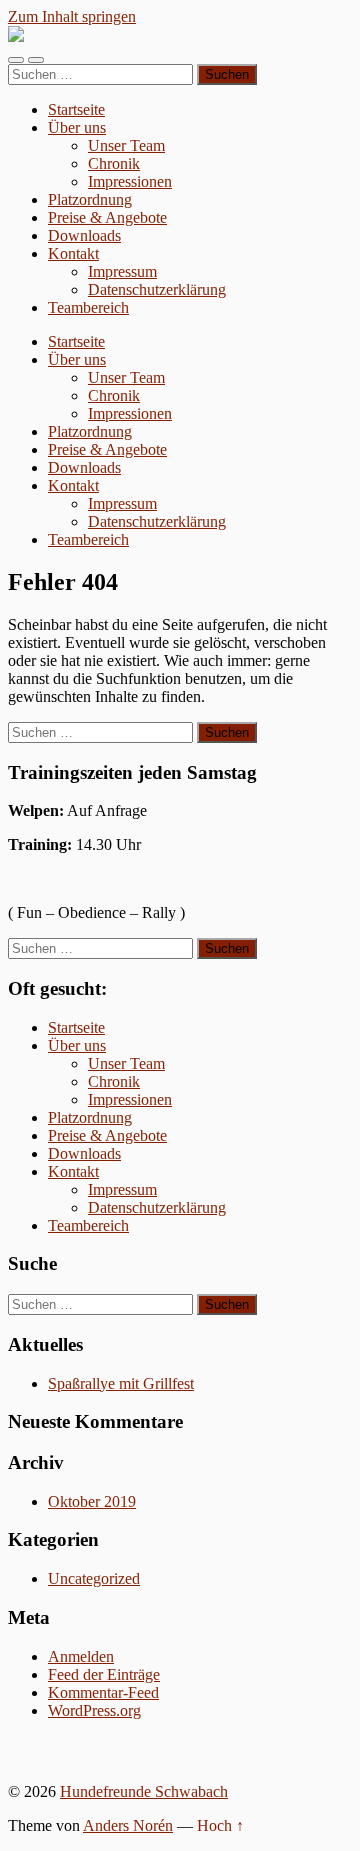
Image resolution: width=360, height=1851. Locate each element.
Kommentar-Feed (103, 1692)
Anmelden (81, 1656)
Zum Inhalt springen (72, 16)
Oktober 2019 (92, 1501)
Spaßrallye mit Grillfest (121, 1383)
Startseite (76, 109)
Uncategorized (94, 1578)
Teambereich (88, 307)
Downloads (84, 235)
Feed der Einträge (104, 1674)
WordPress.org (94, 1710)
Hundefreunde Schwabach (144, 1791)
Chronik (114, 163)
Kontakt (73, 253)
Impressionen (130, 181)
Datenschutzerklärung (157, 289)
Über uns (77, 127)
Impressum (122, 271)
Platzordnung (90, 199)
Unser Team (126, 145)
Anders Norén (128, 1825)
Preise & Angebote (107, 217)
